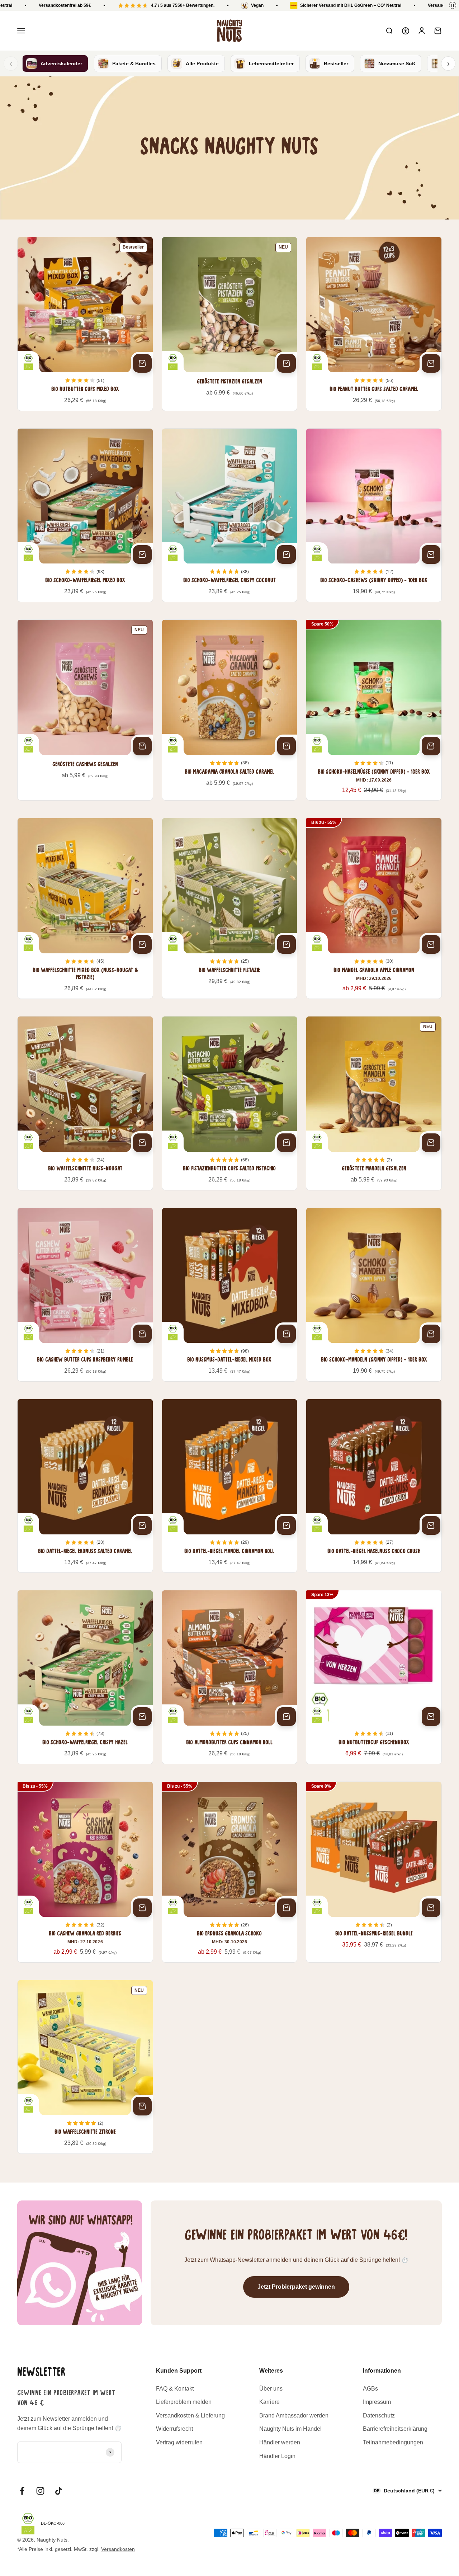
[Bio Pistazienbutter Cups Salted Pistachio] (230, 1103)
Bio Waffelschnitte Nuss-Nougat (85, 1169)
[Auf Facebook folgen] (22, 2491)
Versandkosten (118, 2549)
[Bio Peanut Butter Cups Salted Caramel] (374, 324)
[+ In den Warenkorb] (142, 363)
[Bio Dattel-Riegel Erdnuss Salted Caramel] (85, 1486)
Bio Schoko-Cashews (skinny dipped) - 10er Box (374, 581)
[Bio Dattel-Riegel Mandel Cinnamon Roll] (230, 1486)
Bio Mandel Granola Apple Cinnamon (374, 971)
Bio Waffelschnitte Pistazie (229, 971)
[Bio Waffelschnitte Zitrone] (85, 2067)
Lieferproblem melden (184, 2402)
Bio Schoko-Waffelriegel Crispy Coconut (229, 581)
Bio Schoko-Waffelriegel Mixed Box (85, 581)
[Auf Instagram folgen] (40, 2491)
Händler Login (277, 2456)
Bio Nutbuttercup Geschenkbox (374, 1743)
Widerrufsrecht (174, 2429)
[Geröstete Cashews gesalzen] (85, 710)
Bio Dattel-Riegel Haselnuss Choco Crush (374, 1552)
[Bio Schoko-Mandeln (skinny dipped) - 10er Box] (374, 1295)
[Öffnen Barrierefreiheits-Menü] (406, 31)
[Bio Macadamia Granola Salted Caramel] (230, 710)
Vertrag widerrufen (179, 2442)
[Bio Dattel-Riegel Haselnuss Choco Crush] (374, 1486)
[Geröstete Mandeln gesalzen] (374, 1103)
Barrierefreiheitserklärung (395, 2429)
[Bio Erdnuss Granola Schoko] (230, 1872)
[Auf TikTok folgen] (59, 2491)
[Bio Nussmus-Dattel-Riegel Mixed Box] (230, 1295)
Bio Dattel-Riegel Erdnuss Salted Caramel (85, 1552)
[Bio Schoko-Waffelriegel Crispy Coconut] (230, 515)
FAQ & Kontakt (175, 2389)
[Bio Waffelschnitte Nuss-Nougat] (85, 1103)
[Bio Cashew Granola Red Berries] (85, 1872)
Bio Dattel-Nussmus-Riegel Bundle (374, 1934)
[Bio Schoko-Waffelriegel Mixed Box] (85, 515)
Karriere (269, 2402)
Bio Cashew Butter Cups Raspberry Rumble (85, 1360)
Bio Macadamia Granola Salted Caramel (229, 772)
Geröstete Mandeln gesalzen (374, 1169)
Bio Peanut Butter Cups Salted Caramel (374, 390)
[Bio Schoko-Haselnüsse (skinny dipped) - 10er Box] (374, 710)
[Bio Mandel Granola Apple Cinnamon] (374, 908)
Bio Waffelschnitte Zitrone (85, 2132)
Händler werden (280, 2442)
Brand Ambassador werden (294, 2415)
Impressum (377, 2402)
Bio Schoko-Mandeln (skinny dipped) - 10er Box (374, 1360)
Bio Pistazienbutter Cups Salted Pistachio (229, 1169)
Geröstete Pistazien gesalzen (229, 382)
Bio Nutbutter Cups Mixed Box (85, 390)
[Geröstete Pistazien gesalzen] (230, 324)
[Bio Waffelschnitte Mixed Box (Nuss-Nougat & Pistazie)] (85, 908)
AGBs (370, 2389)
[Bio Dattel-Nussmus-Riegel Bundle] (374, 1872)
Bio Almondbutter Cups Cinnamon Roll (229, 1743)
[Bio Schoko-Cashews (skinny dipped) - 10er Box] (374, 515)
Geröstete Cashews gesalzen (85, 765)
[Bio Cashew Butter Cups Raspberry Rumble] (85, 1295)
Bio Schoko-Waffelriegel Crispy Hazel (85, 1743)
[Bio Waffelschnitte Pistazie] (230, 908)
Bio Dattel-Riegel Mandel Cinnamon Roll (229, 1552)
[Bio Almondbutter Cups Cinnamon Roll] (230, 1677)
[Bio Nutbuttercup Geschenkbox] (374, 1677)
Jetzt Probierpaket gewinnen (296, 2287)
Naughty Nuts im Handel (290, 2429)
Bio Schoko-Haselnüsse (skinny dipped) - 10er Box (374, 772)
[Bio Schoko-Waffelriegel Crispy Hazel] (85, 1677)
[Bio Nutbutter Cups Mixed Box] (85, 324)
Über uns (271, 2389)
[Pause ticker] (453, 5)
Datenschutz (379, 2415)
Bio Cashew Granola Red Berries (85, 1934)
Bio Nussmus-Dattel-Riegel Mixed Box (229, 1360)
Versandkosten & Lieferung (190, 2415)
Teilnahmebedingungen (393, 2442)
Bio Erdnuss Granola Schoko (229, 1934)
